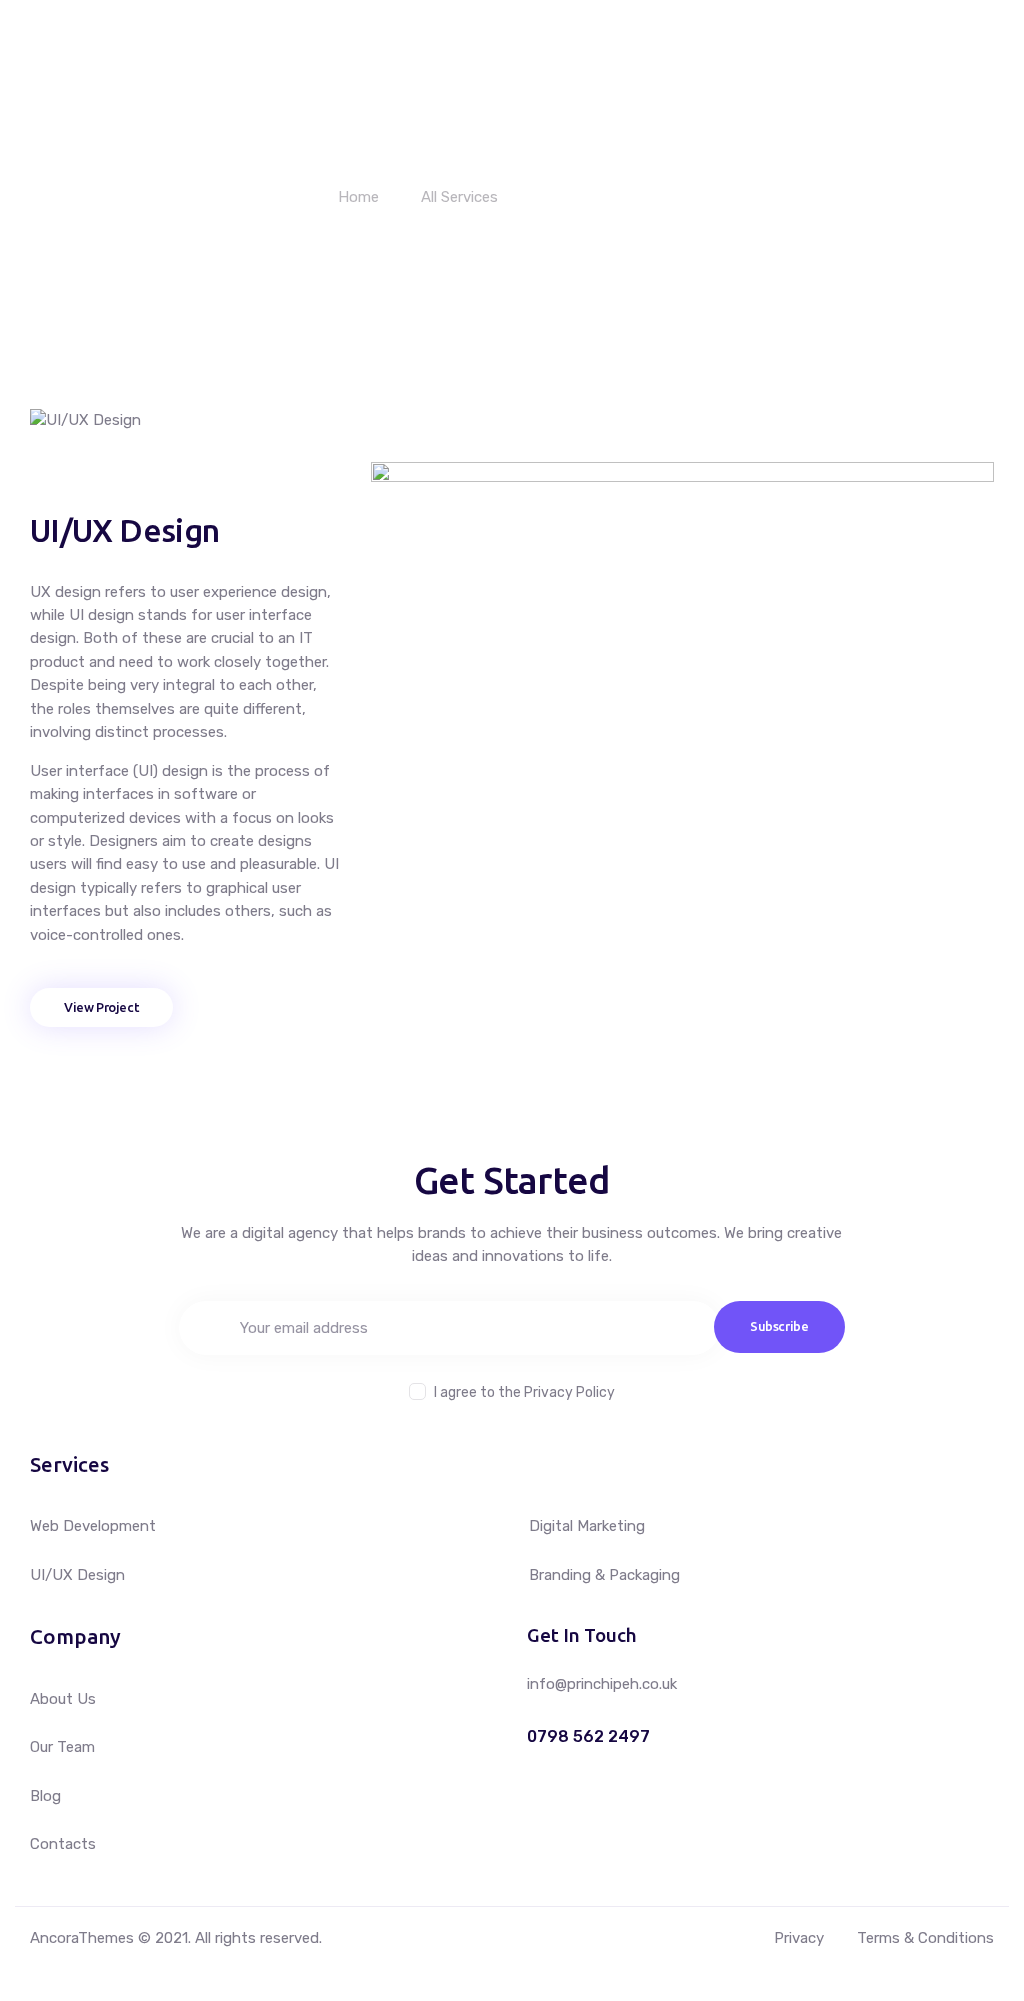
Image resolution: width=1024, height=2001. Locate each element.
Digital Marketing (587, 1526)
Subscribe (779, 1326)
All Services (459, 197)
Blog (45, 1796)
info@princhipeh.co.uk (602, 1684)
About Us (63, 1699)
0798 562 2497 (588, 1737)
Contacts (63, 1844)
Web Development (93, 1526)
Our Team (62, 1747)
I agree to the (524, 1392)
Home (358, 197)
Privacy (799, 1938)
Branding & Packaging (604, 1575)
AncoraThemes (82, 1938)
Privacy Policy (569, 1392)
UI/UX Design (77, 1575)
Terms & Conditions (925, 1938)
